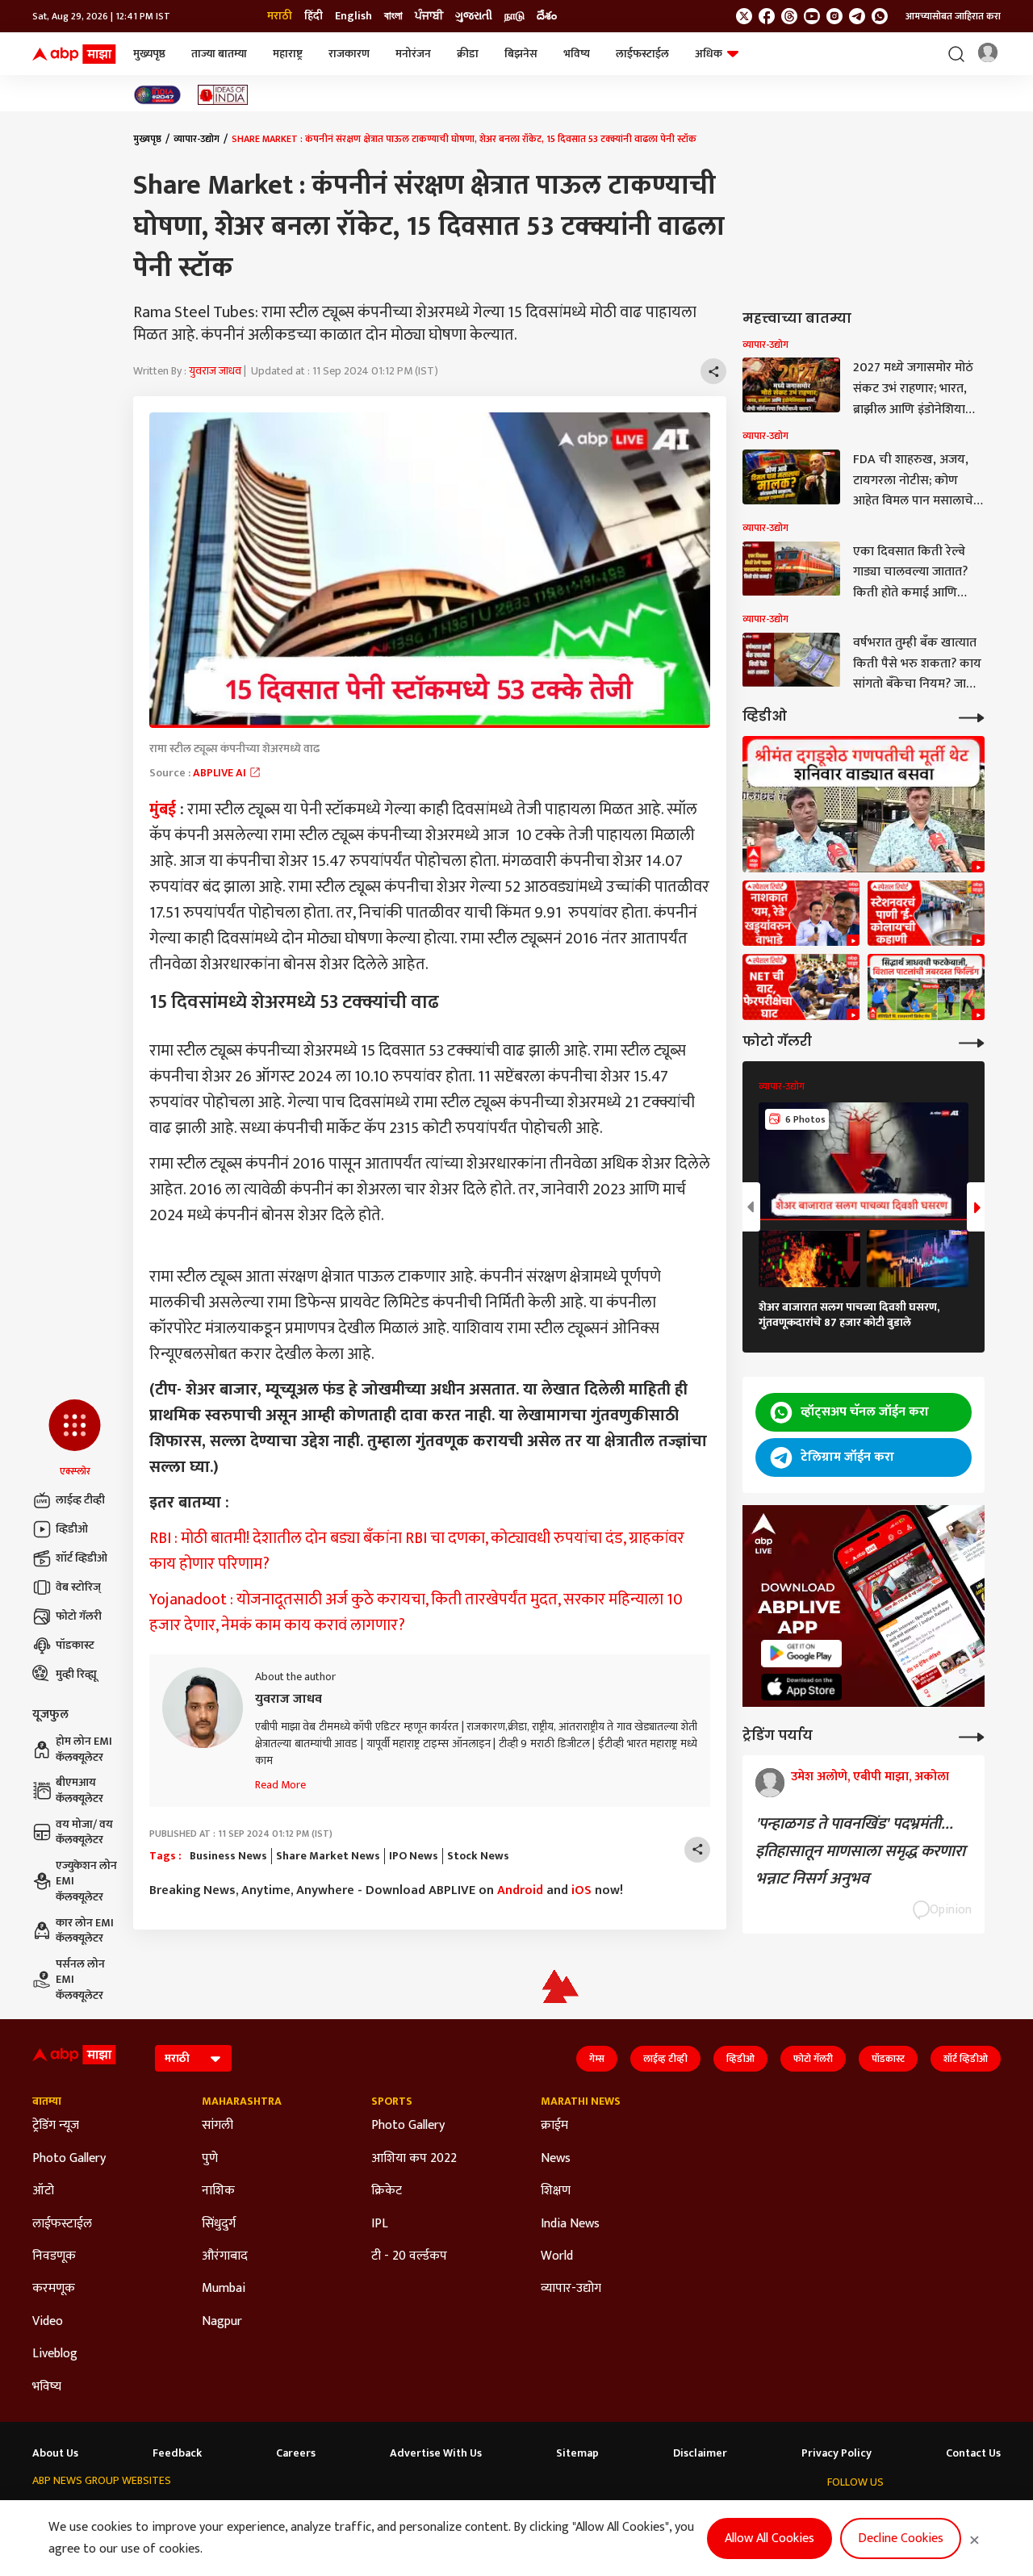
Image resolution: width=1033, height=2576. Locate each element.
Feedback (177, 2453)
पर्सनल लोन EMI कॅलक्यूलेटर (80, 1980)
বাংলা (393, 16)
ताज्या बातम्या (219, 54)
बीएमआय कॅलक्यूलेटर (79, 1790)
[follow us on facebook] (767, 16)
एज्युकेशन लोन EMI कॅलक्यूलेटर (86, 1882)
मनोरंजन (413, 54)
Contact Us (973, 2453)
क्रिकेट (387, 2191)
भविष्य (577, 54)
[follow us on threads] (789, 16)
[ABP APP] (801, 1653)
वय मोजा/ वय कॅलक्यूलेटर (84, 1832)
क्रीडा (468, 54)
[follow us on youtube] (812, 16)
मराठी (280, 16)
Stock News (478, 1856)
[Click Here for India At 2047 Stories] (157, 95)
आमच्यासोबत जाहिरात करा (953, 16)
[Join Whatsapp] (880, 16)
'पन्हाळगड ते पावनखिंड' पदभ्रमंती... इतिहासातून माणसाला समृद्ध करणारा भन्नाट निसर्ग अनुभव (860, 1851)
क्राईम (554, 2126)
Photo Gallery (69, 2159)
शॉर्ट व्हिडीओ (82, 1558)
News (556, 2159)
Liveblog (55, 2354)
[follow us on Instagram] (834, 16)
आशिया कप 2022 (414, 2159)
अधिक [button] (709, 54)
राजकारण (349, 54)
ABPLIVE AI (221, 773)
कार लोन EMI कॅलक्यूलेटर (85, 1931)
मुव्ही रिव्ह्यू (76, 1674)
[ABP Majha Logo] (74, 54)
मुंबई (163, 809)
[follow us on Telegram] (857, 16)
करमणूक (54, 2289)
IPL (380, 2224)
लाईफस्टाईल (642, 54)
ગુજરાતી (474, 16)
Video (48, 2322)
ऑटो (43, 2191)
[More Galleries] (972, 1041)
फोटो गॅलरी (79, 1616)
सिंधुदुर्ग (219, 2224)
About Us (55, 2453)
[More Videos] (972, 716)
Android (520, 1890)
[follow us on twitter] (744, 16)
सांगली (217, 2126)
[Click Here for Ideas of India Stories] (223, 95)
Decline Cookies (901, 2538)
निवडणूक (54, 2256)
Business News (228, 1856)
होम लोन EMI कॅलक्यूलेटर (84, 1749)
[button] (75, 1439)
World (557, 2256)
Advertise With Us (436, 2453)
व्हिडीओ (72, 1529)
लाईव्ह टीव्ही (80, 1500)
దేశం (547, 16)
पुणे (210, 2159)
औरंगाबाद (225, 2256)
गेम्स (597, 2059)
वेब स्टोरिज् (78, 1587)
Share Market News (328, 1856)
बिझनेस (521, 54)
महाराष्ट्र (288, 54)
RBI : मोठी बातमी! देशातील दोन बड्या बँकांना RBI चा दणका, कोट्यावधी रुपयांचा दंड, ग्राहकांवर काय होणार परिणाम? (417, 1551)
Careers (296, 2453)
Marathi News (581, 2101)
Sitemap (577, 2453)
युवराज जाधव (215, 371)
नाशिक (218, 2191)
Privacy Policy (836, 2453)
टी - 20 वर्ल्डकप (409, 2256)
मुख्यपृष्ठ (149, 54)
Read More (280, 1785)
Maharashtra (242, 2101)
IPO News (414, 1856)
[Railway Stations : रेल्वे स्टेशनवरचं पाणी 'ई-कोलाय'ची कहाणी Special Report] (926, 914)
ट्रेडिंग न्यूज (56, 2126)
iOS (581, 1890)
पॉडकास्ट (75, 1645)
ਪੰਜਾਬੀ (429, 16)
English (353, 16)
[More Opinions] (972, 1735)
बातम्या (47, 2101)
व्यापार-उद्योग (197, 139)
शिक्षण (556, 2191)
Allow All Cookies (770, 2538)
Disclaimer (700, 2453)
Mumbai (224, 2289)
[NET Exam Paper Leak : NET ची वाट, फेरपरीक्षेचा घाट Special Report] (801, 987)
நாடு (514, 16)
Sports (392, 2101)
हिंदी (314, 16)
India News (570, 2224)
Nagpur (222, 2322)
